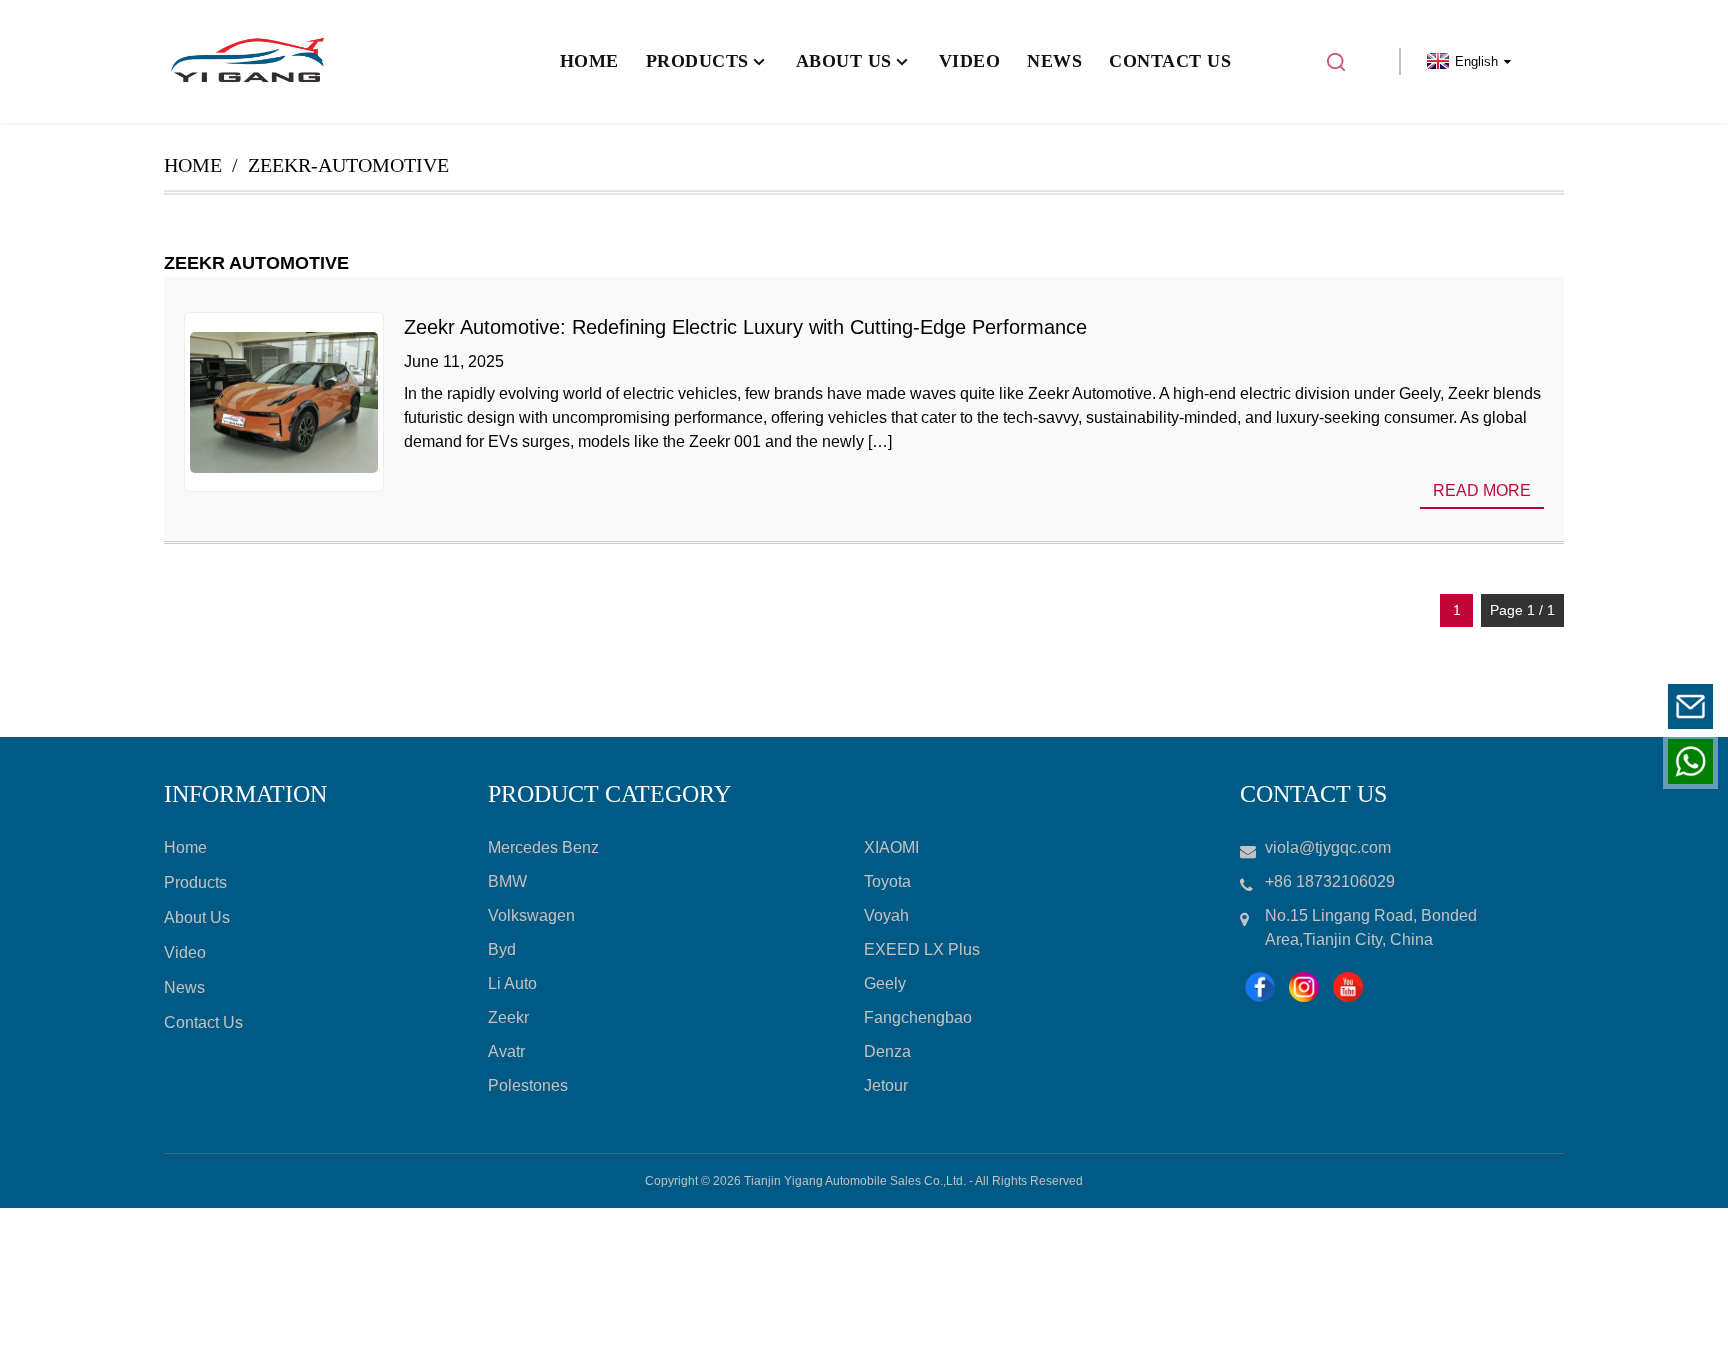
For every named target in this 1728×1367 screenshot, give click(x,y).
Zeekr (508, 1017)
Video (185, 952)
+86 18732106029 (1566, 760)
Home (193, 165)
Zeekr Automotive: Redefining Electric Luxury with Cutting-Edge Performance (745, 327)
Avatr (506, 1051)
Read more (1482, 490)
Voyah (886, 915)
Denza (887, 1051)
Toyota (887, 881)
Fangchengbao (918, 1017)
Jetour (886, 1085)
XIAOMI (891, 847)
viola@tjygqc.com (1567, 705)
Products (195, 882)
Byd (502, 949)
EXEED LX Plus (922, 949)
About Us (197, 917)
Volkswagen (531, 915)
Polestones (528, 1085)
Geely (885, 983)
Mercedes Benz (543, 847)
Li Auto (512, 983)
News (184, 987)
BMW (507, 881)
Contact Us (203, 1022)
